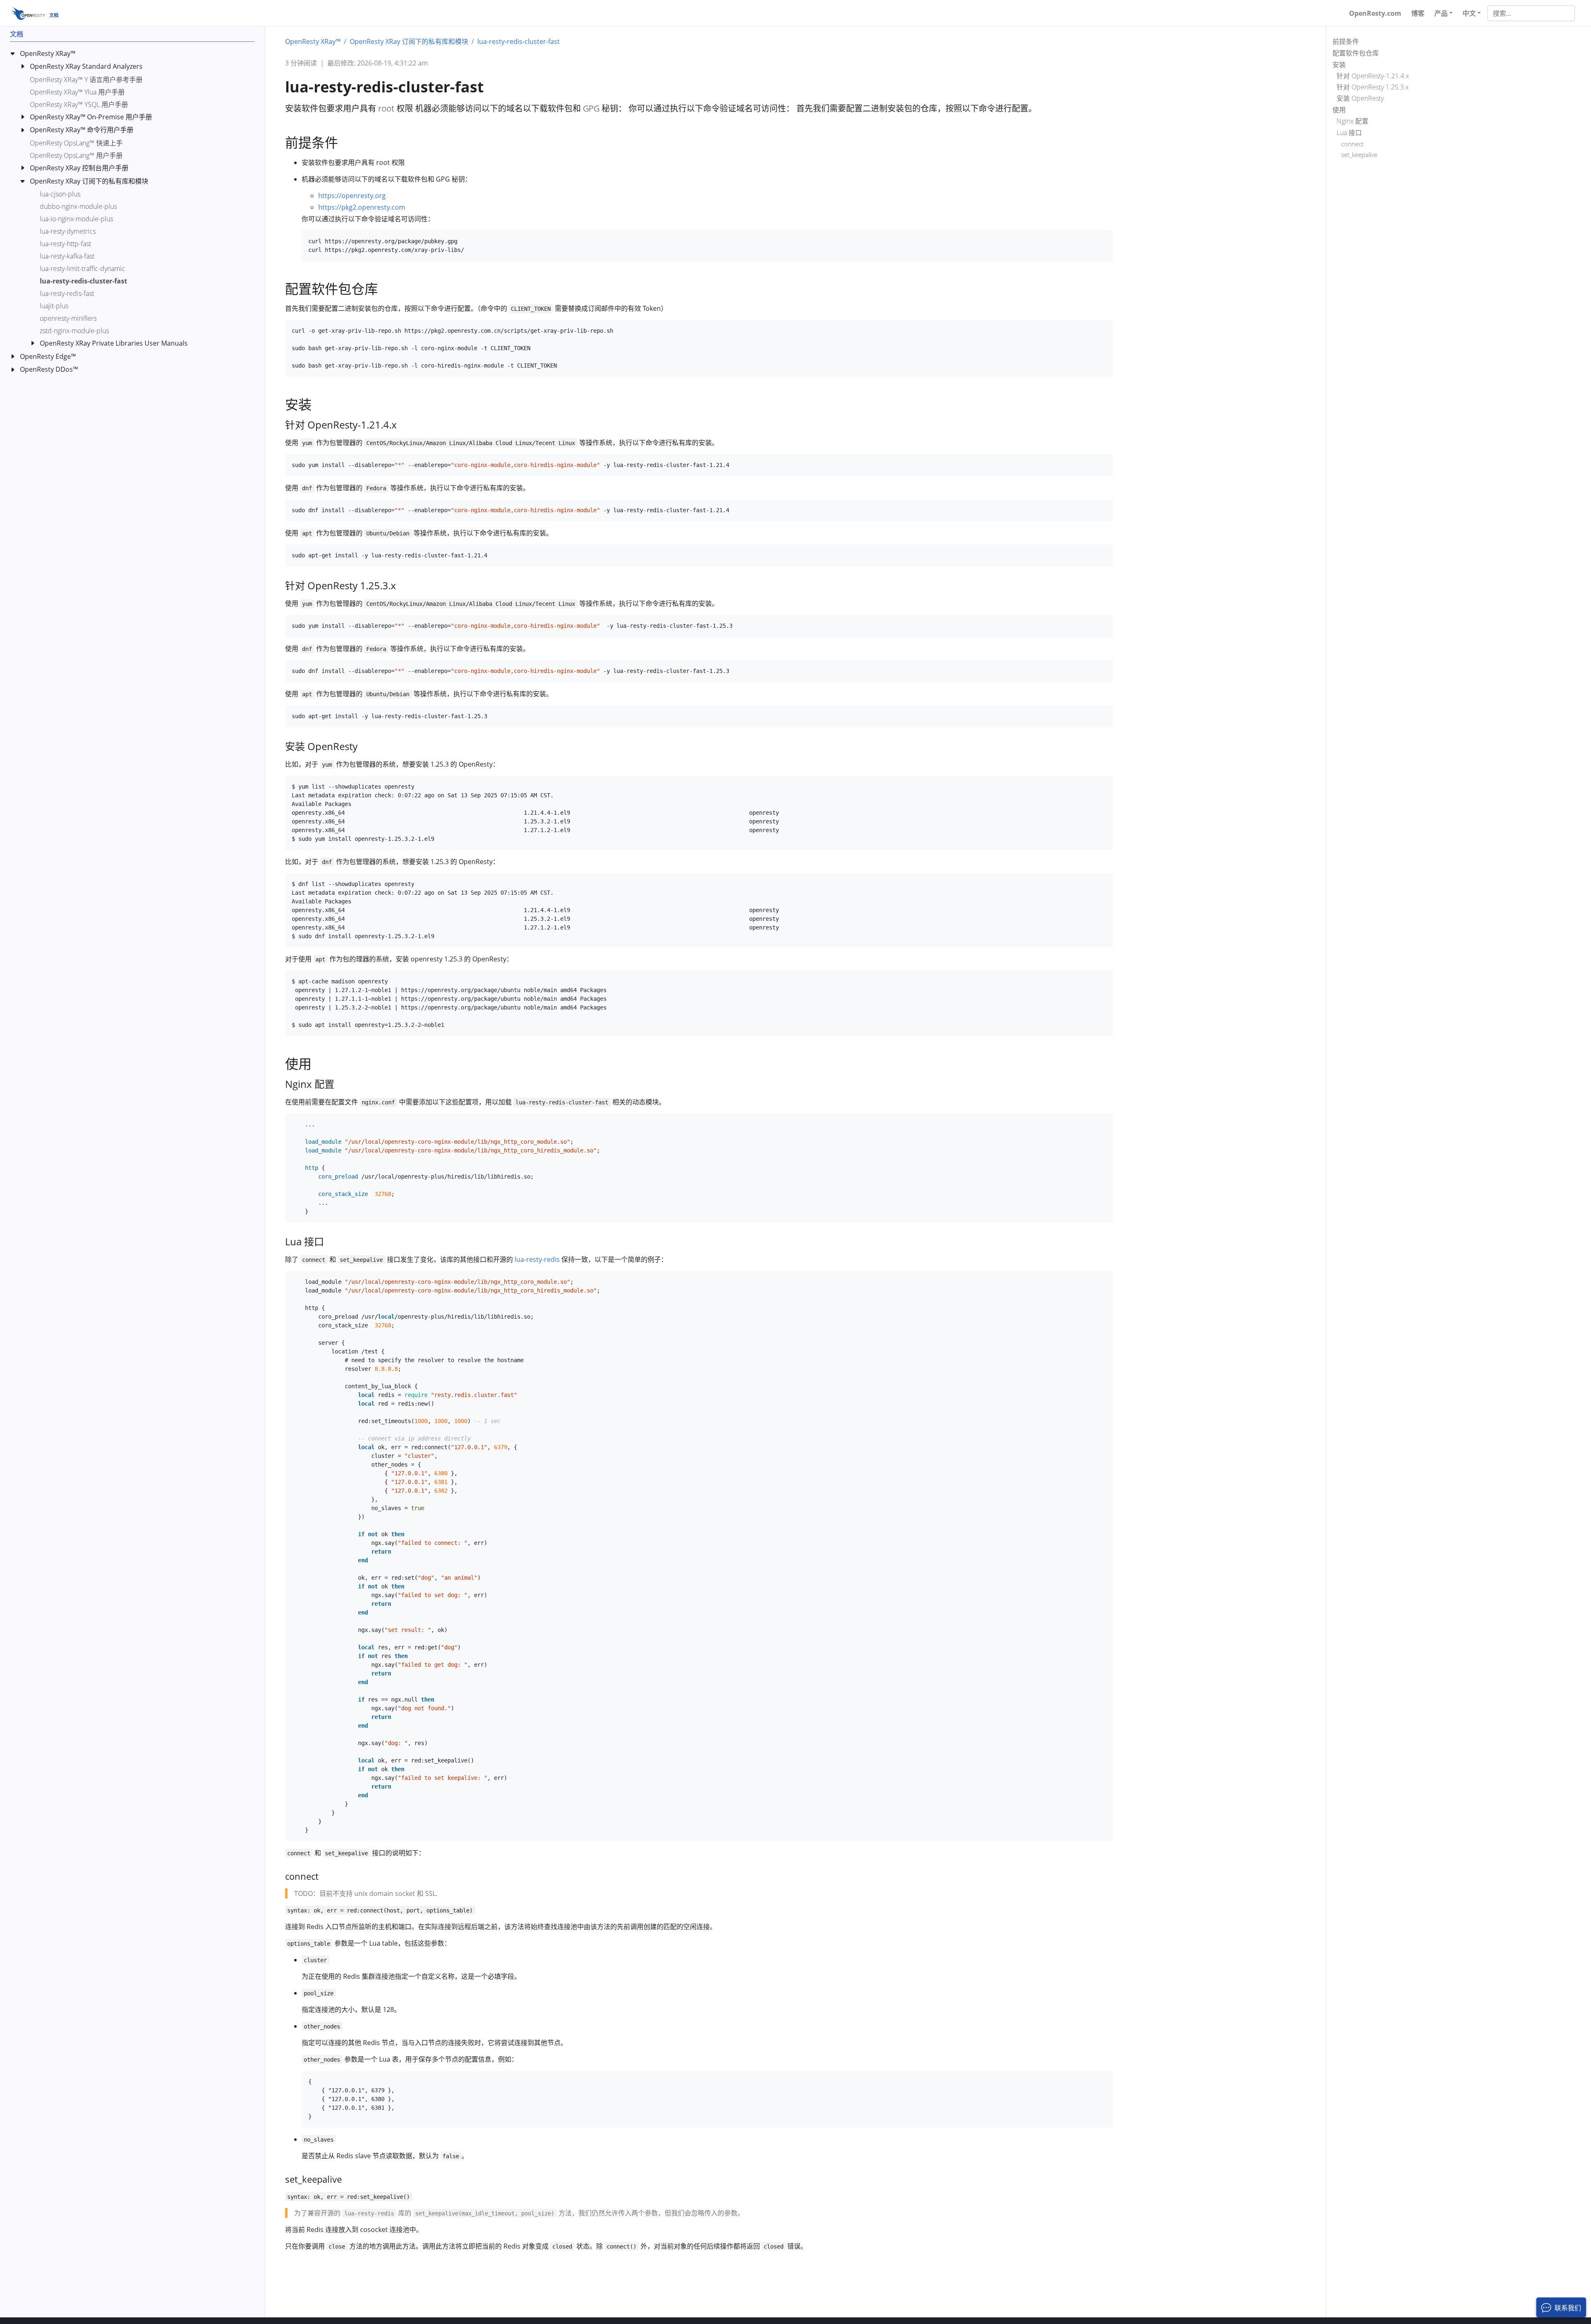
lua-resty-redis (537, 1259)
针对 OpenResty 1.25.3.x (1373, 87)
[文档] (28, 13)
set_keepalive (1359, 155)
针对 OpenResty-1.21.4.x (1373, 76)
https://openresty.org (352, 196)
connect (1352, 144)
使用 (1339, 110)
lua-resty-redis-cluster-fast (519, 41)
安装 (1339, 65)
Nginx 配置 (1353, 121)
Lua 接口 (1349, 133)
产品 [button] (1441, 13)
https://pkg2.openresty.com (362, 207)
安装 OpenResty (1360, 99)
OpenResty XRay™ (313, 41)
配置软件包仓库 (1356, 53)
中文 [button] (1469, 13)
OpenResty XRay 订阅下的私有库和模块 (409, 41)
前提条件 (1346, 41)
